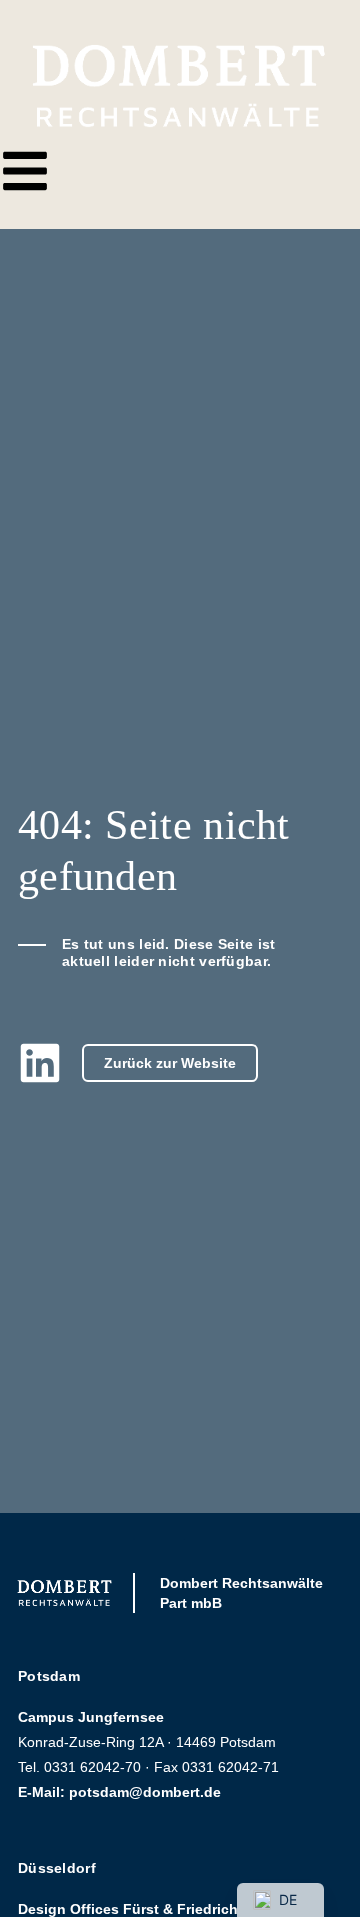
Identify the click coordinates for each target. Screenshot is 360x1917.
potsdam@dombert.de (145, 1792)
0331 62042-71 (230, 1767)
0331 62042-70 (92, 1767)
